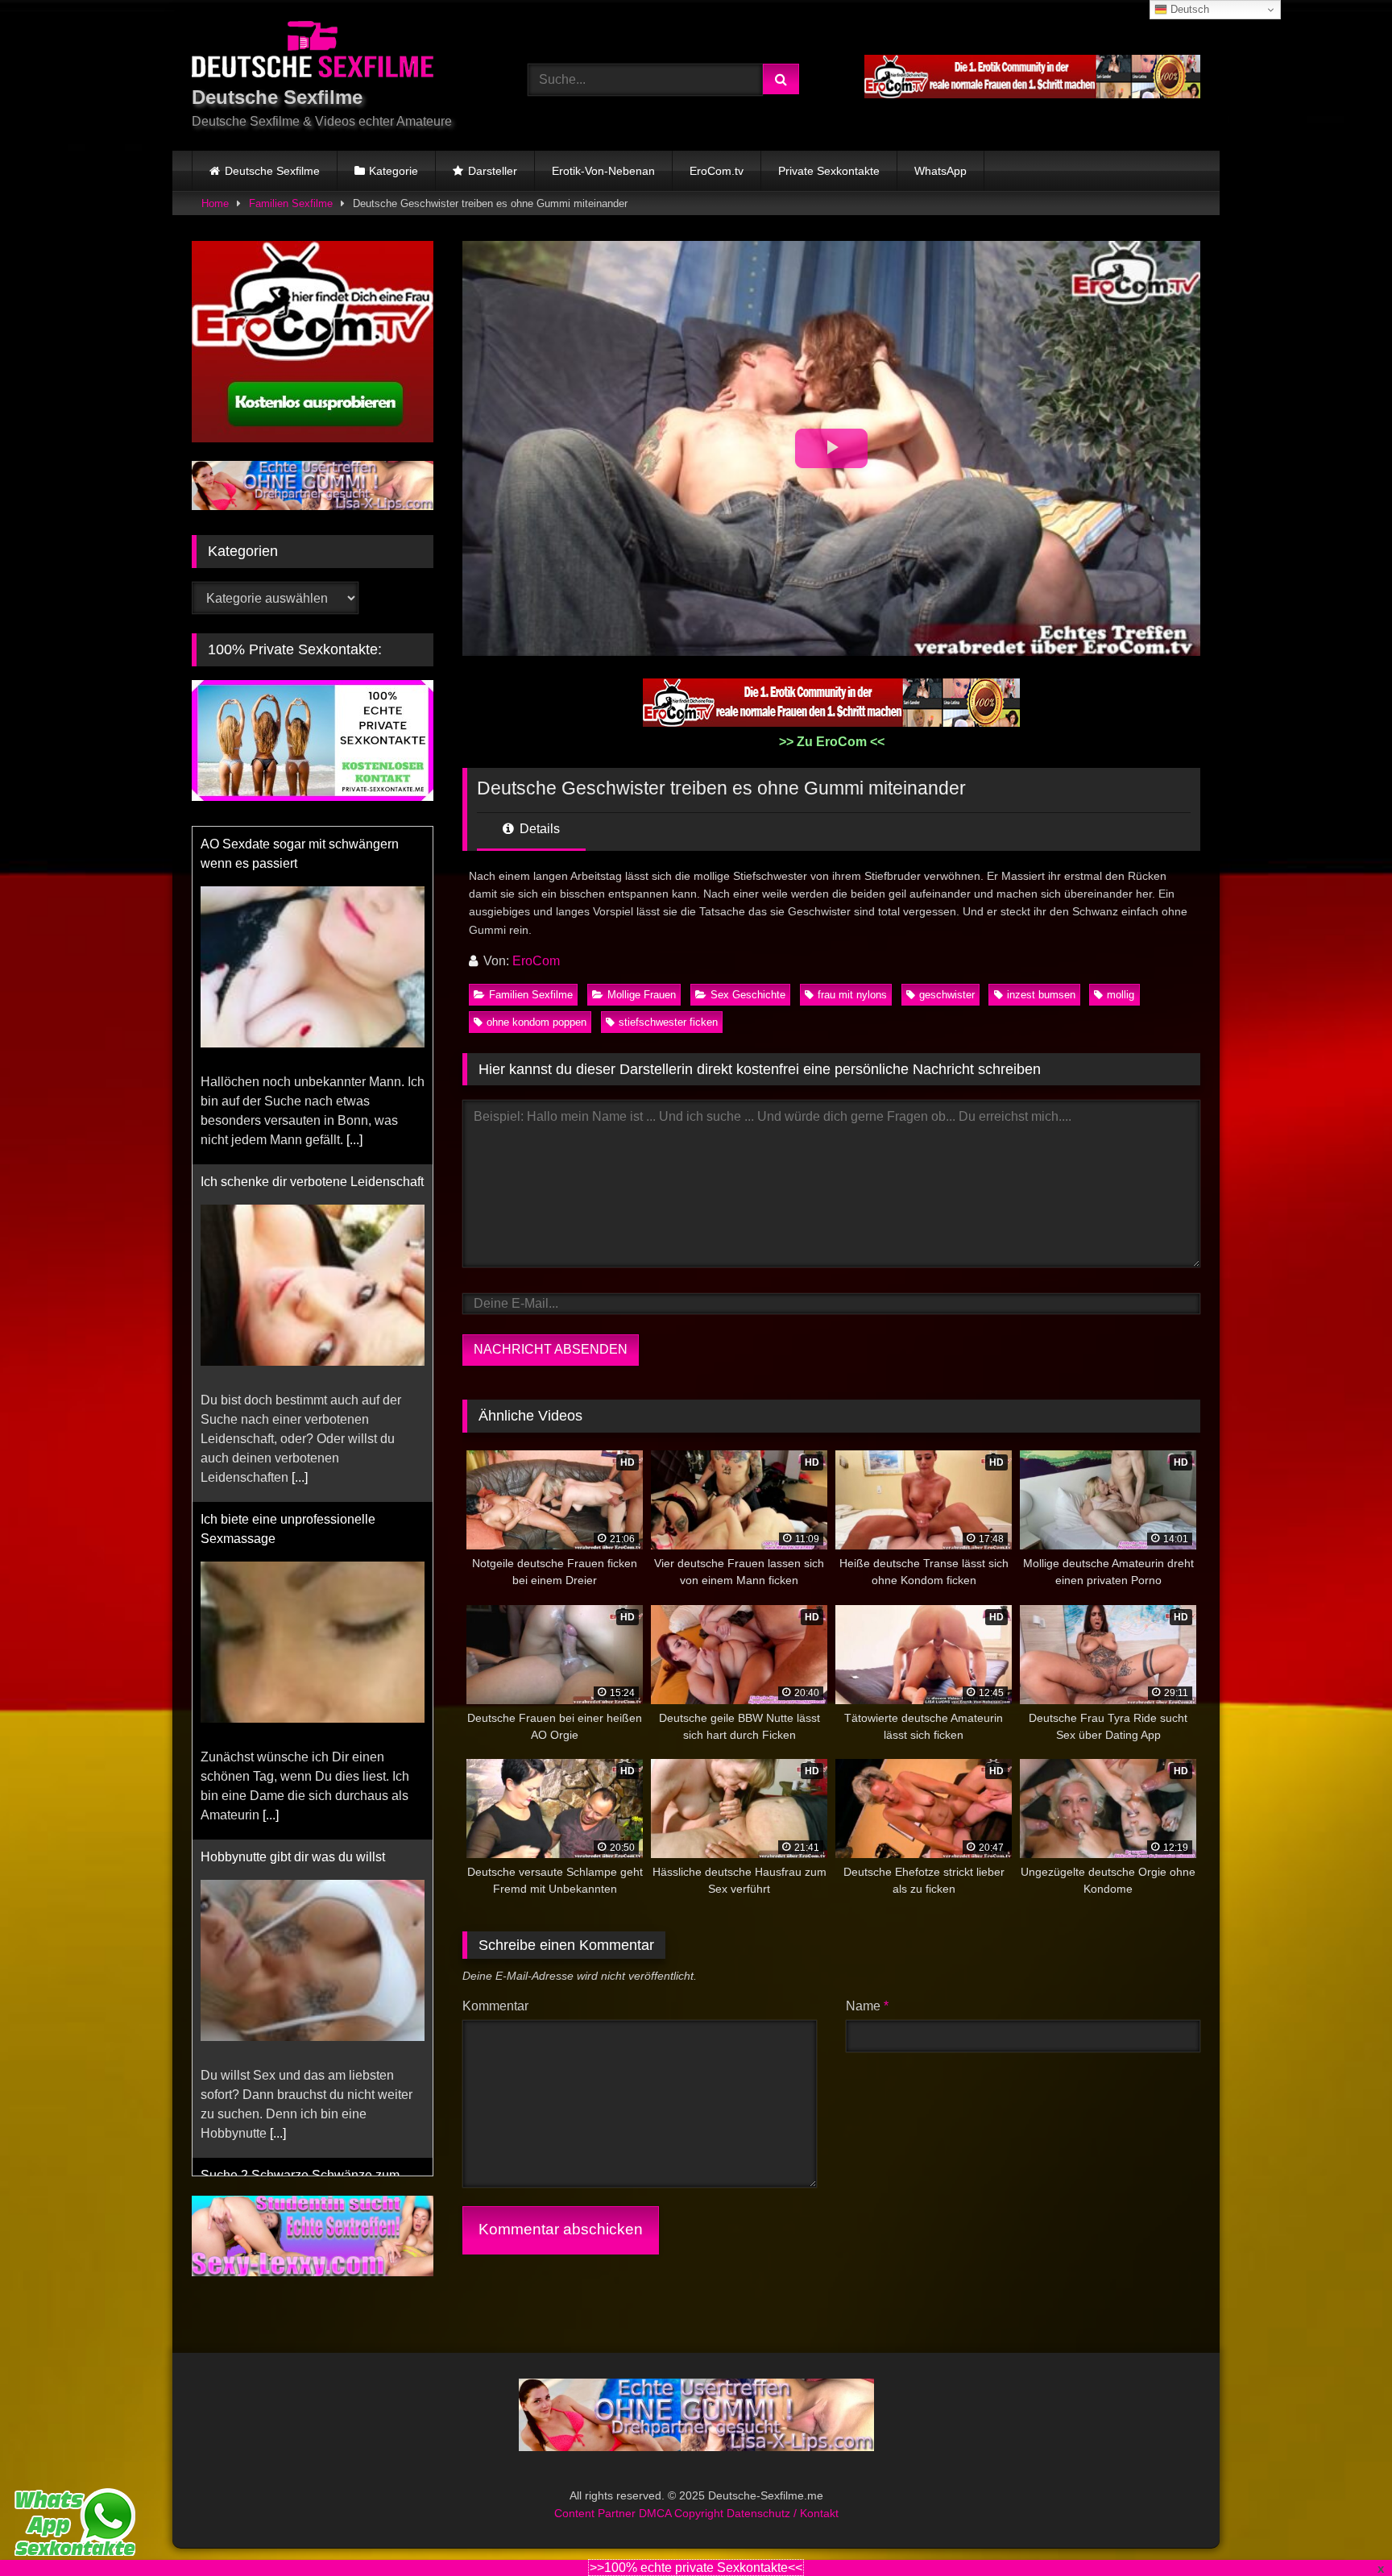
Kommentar (495, 2006)
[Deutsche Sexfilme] (313, 52)
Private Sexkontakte (829, 171)
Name (867, 2006)
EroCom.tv (717, 171)
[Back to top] (1342, 2528)
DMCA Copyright (683, 2494)
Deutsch (1188, 9)
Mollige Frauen (642, 995)
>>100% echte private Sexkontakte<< (696, 2568)
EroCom (536, 961)
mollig (1121, 995)
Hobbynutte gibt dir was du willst (293, 1857)
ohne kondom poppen (536, 1022)
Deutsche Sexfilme (272, 171)
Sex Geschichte (748, 995)
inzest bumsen (1041, 995)
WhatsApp (940, 171)
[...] (354, 1140)
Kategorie (394, 171)
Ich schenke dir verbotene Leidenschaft (312, 1182)
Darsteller (493, 171)
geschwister (947, 995)
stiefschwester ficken (668, 1022)
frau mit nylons (852, 995)
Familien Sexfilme (291, 203)
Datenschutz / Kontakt (783, 2494)
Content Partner (597, 2494)
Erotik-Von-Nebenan (603, 171)
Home (215, 203)
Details (538, 829)
